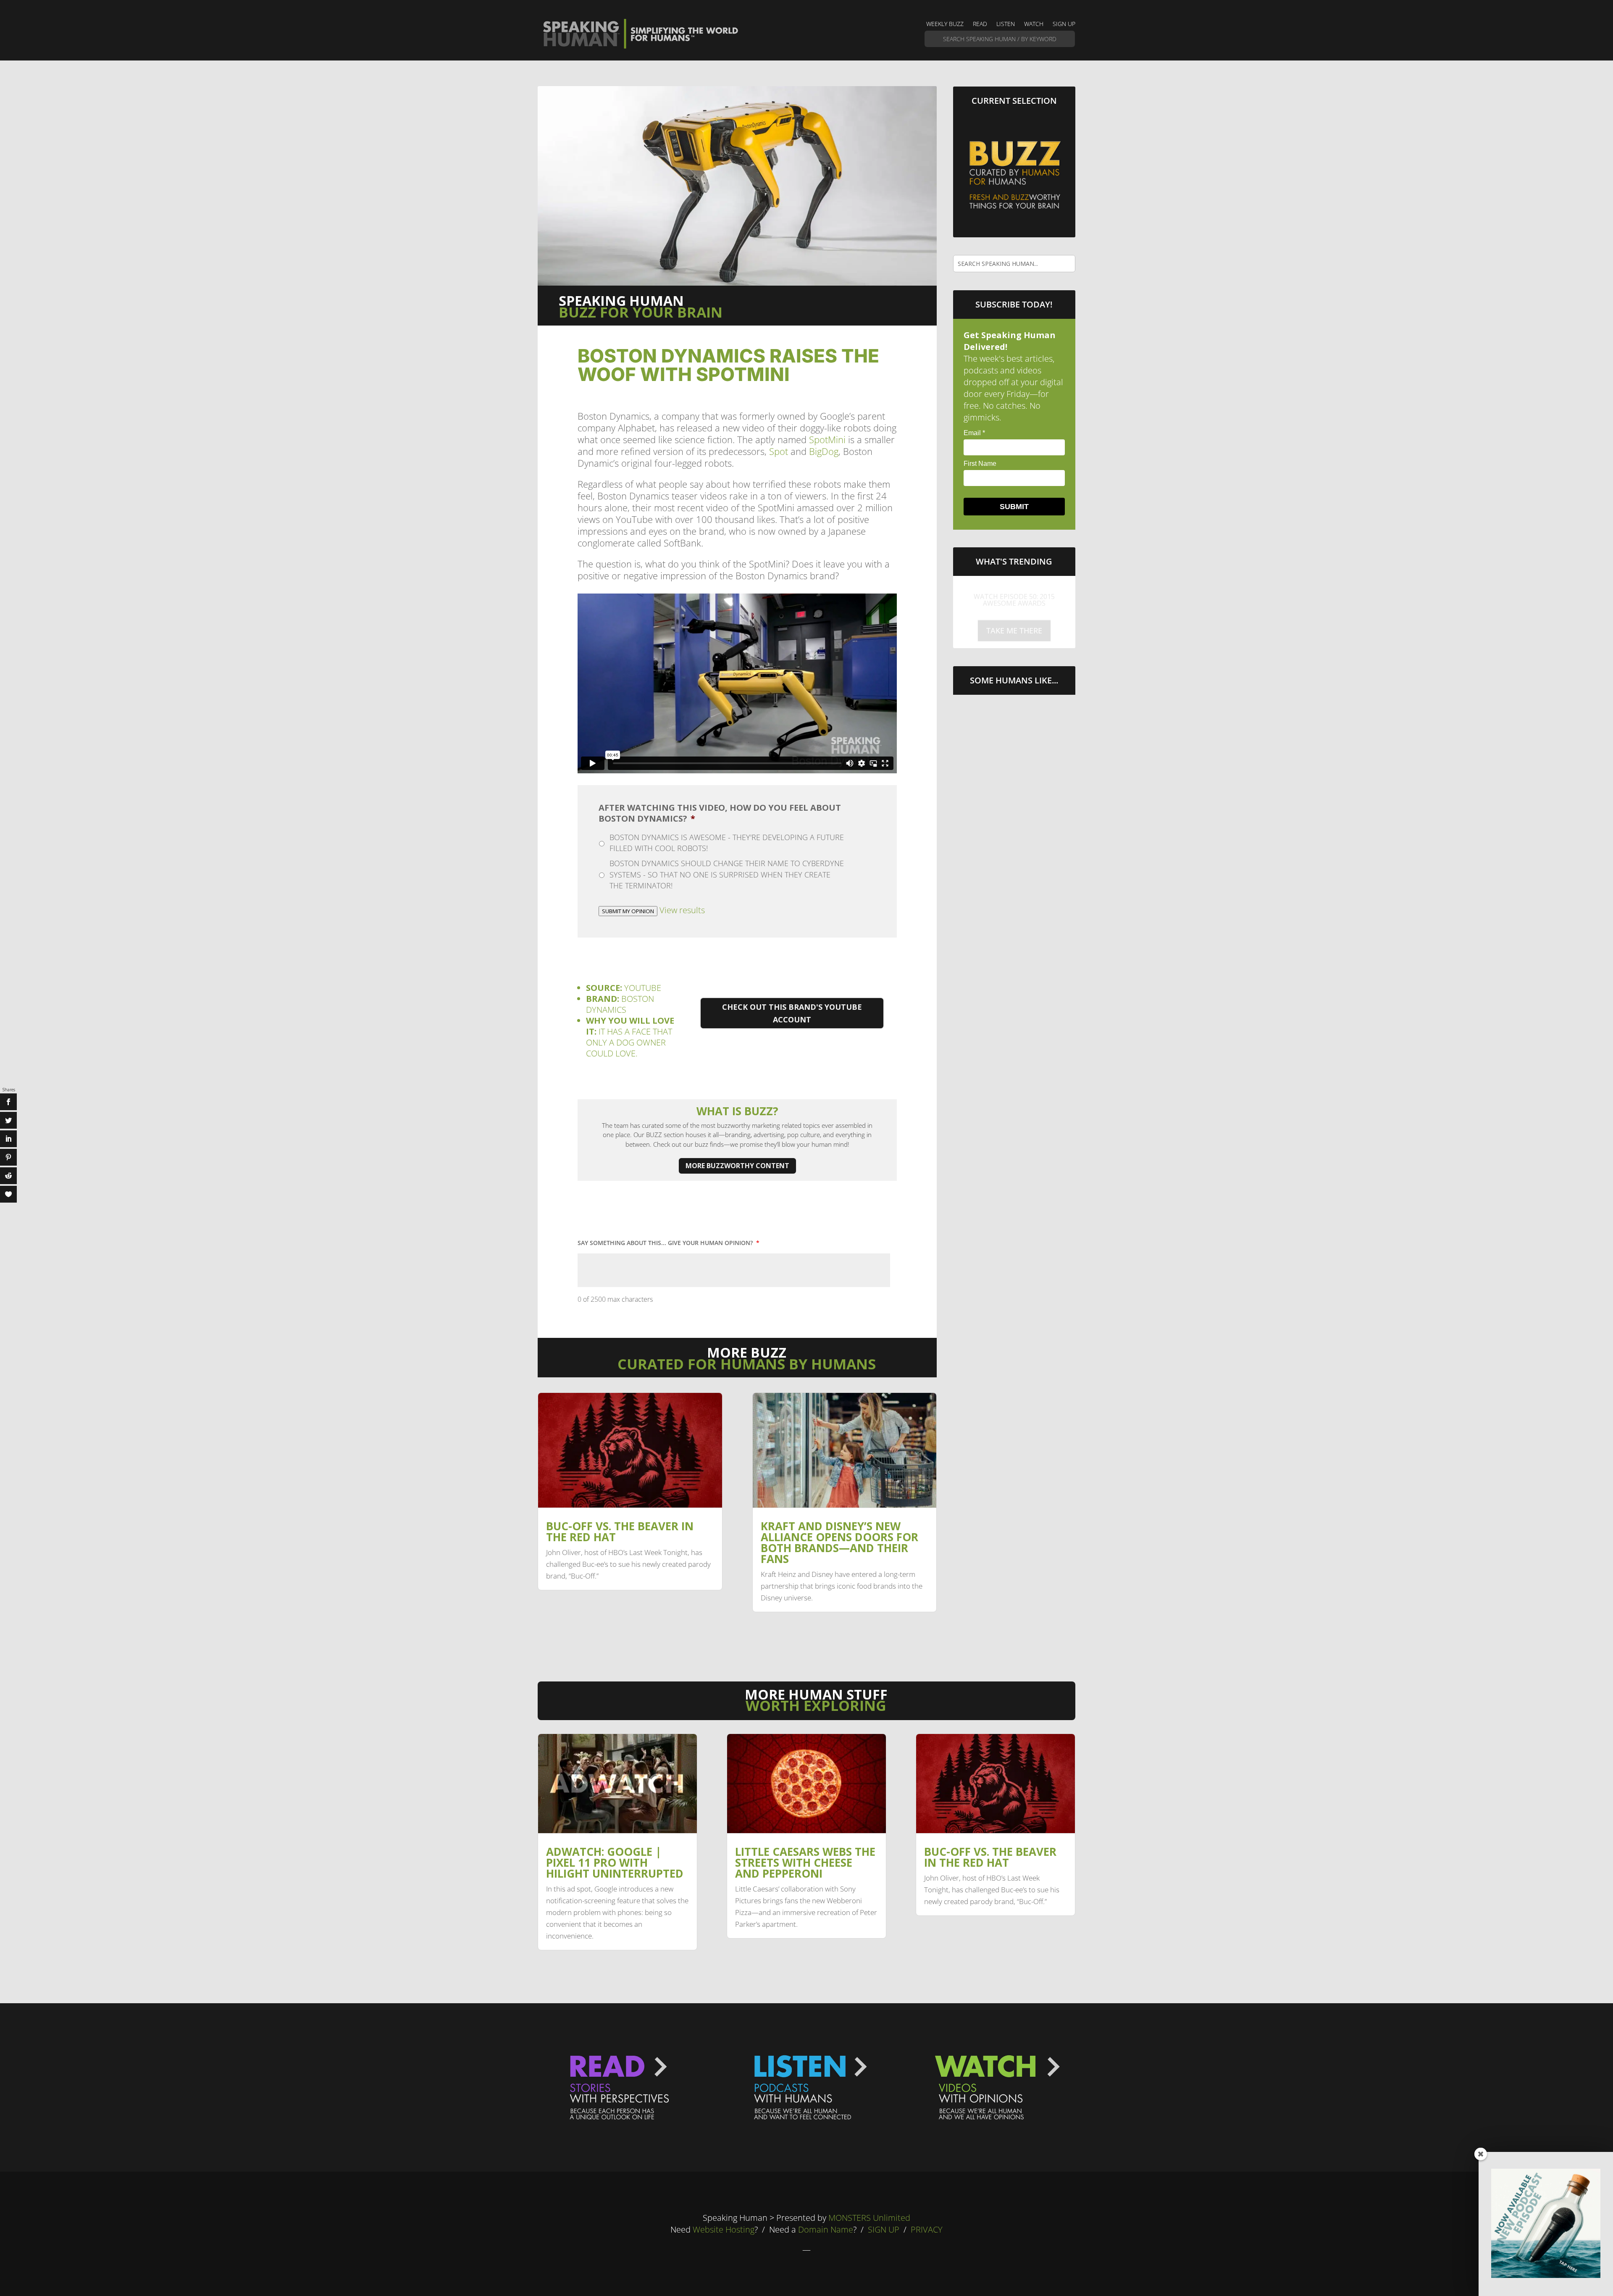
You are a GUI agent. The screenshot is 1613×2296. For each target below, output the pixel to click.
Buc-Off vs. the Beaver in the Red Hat (620, 1532)
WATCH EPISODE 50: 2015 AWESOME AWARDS (1014, 594)
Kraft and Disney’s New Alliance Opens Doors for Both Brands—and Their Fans (839, 1542)
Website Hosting (724, 2229)
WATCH (1034, 24)
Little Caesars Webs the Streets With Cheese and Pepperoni (805, 1863)
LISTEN (1006, 24)
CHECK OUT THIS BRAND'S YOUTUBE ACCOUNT (792, 1013)
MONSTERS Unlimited (869, 2218)
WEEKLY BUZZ (945, 24)
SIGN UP (1064, 24)
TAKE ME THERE (1014, 625)
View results (682, 910)
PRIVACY (927, 2229)
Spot (779, 451)
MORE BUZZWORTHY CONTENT (737, 1166)
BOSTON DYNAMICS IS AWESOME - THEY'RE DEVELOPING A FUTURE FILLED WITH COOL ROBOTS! (727, 843)
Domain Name (826, 2229)
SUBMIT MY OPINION (628, 911)
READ (980, 24)
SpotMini (827, 439)
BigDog (824, 451)
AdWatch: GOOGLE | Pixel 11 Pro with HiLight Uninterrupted (615, 1863)
